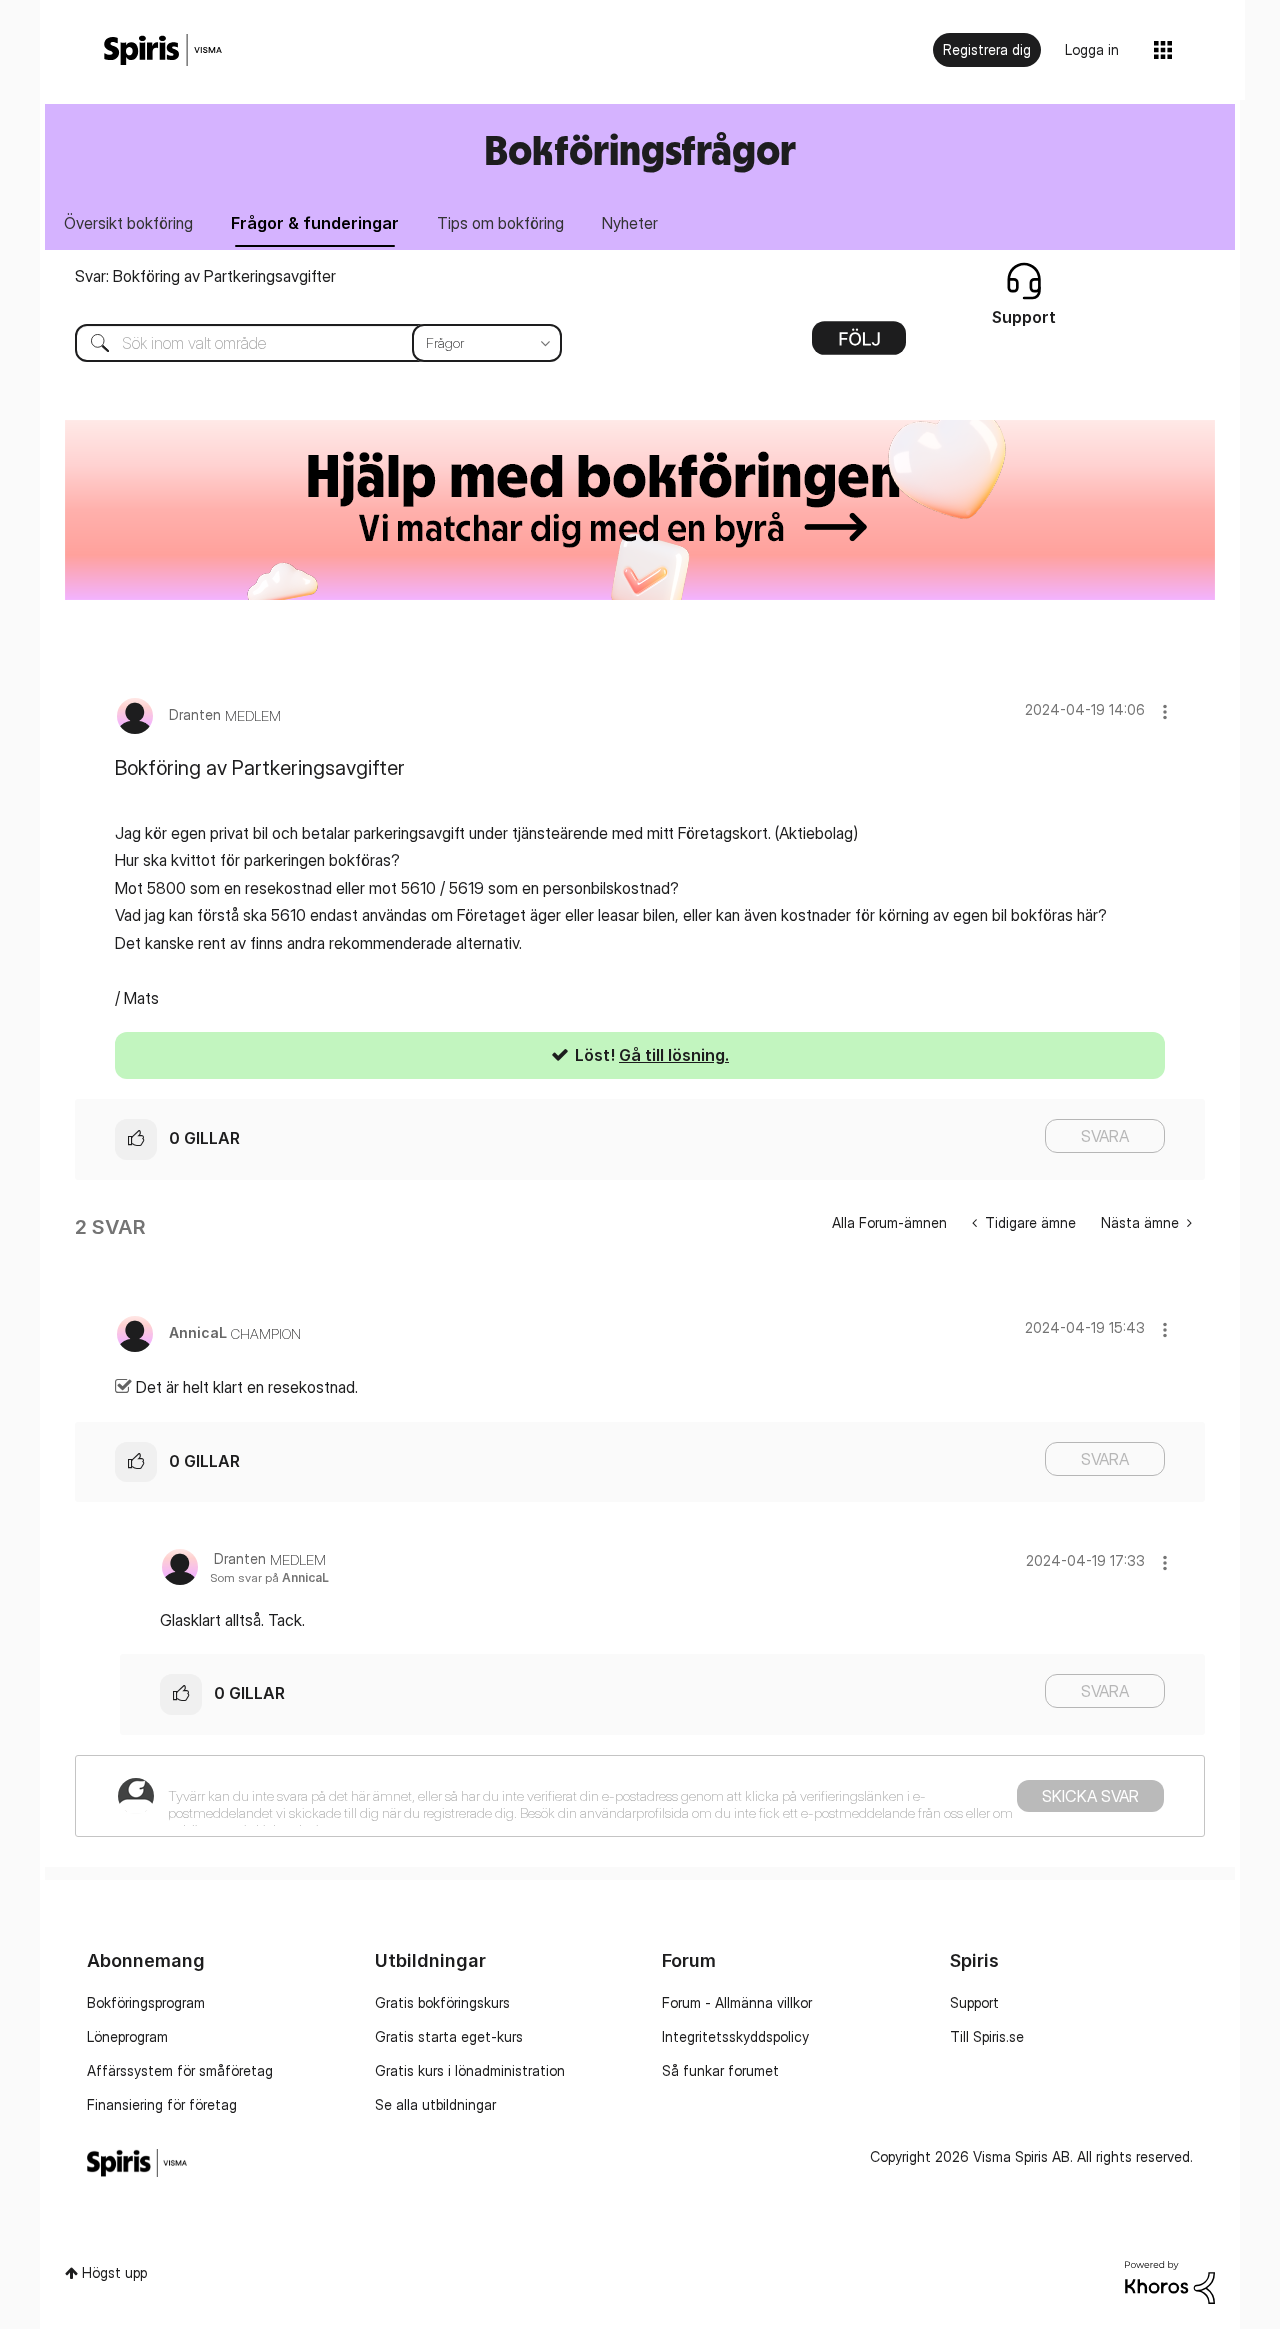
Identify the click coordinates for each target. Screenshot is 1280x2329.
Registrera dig (987, 49)
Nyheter (630, 223)
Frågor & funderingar (315, 223)
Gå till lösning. (674, 1055)
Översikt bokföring (128, 223)
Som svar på (269, 1577)
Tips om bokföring (500, 223)
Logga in (1092, 49)
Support (974, 2002)
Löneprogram (127, 2036)
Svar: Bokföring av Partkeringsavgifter (205, 276)
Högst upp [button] (114, 2272)
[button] (1165, 711)
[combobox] (303, 343)
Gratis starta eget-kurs (449, 2036)
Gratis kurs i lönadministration (470, 2070)
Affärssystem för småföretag (180, 2070)
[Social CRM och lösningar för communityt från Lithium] (1170, 2280)
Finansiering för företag (162, 2104)
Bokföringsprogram (146, 2002)
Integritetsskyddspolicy (735, 2036)
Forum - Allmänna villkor (737, 2002)
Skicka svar (1090, 1796)
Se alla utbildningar (435, 2104)
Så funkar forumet (720, 2070)
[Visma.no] (163, 50)
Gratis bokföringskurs (442, 2002)
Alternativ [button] (859, 345)
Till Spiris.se (987, 2036)
